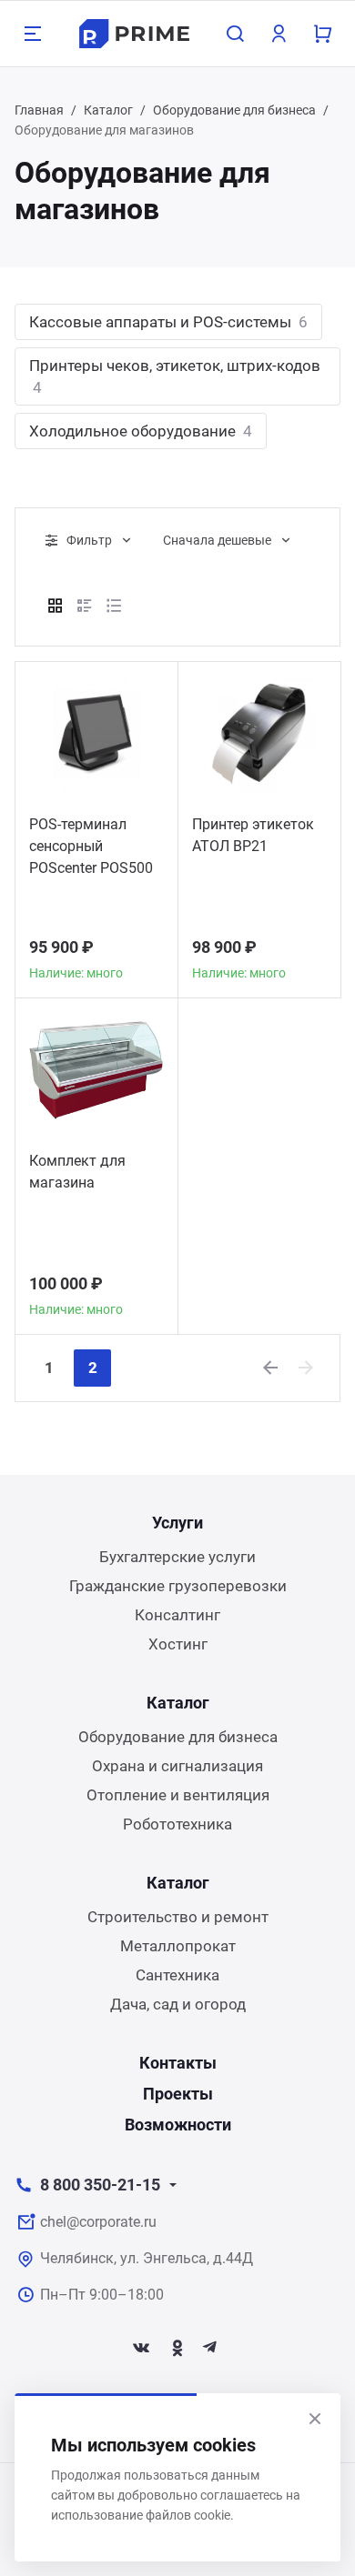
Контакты (178, 2063)
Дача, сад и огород (178, 2004)
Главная (39, 110)
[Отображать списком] (85, 606)
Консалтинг (177, 1615)
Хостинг (178, 1644)
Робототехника (177, 1824)
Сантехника (177, 1975)
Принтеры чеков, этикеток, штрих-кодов (175, 376)
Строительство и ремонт (178, 1917)
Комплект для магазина (77, 1172)
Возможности (178, 2125)
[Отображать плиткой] (56, 606)
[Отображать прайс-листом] (114, 606)
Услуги (177, 1523)
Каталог (108, 110)
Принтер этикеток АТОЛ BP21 (253, 835)
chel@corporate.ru (98, 2222)
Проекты (178, 2094)
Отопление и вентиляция (178, 1795)
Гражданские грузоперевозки (178, 1586)
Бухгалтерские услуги (177, 1557)
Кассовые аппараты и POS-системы (168, 322)
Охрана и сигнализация (177, 1766)
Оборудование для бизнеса (234, 110)
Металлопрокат (178, 1946)
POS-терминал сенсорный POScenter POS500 (91, 846)
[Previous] (271, 1368)
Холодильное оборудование (141, 431)
